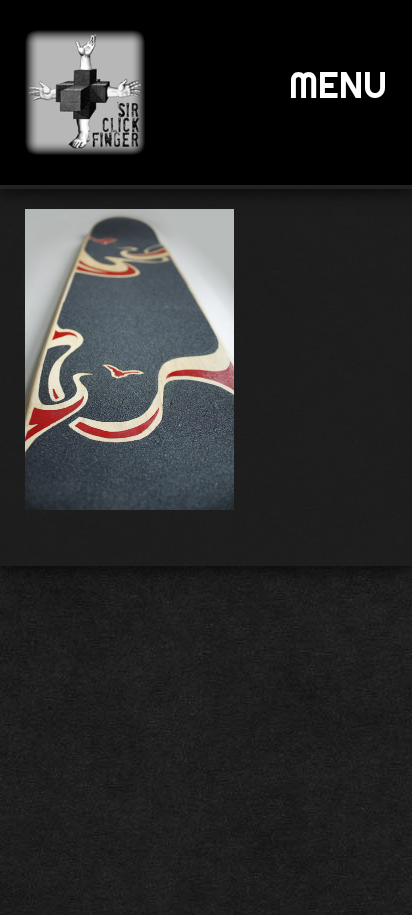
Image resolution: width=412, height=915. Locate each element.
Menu (338, 85)
